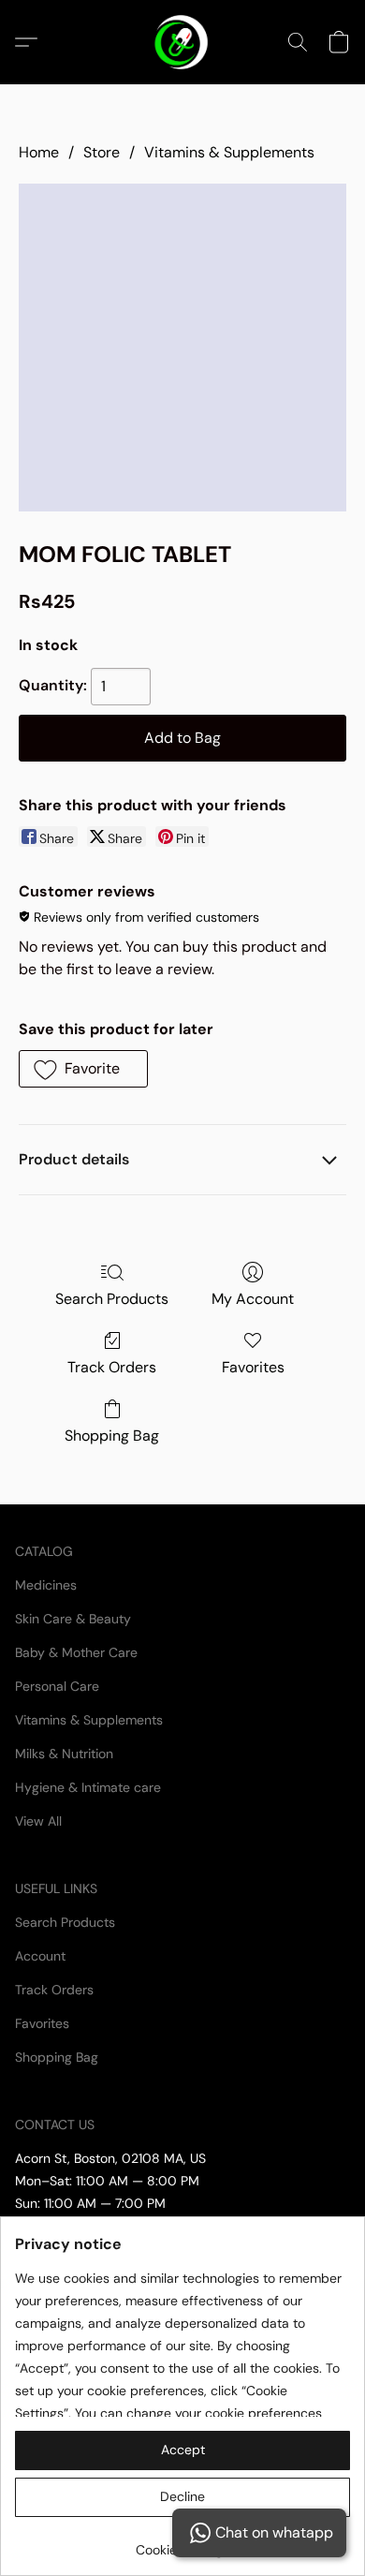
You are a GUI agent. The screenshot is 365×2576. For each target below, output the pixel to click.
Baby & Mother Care (76, 1652)
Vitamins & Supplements (229, 152)
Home (39, 152)
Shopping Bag (112, 1436)
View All (38, 1821)
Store (102, 152)
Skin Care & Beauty (73, 1619)
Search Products (112, 1299)
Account (40, 1956)
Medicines (46, 1585)
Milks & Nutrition (64, 1754)
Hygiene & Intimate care (88, 1787)
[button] (183, 42)
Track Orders (112, 1367)
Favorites (253, 1367)
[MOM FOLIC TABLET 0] (182, 348)
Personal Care (57, 1686)
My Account (253, 1299)
